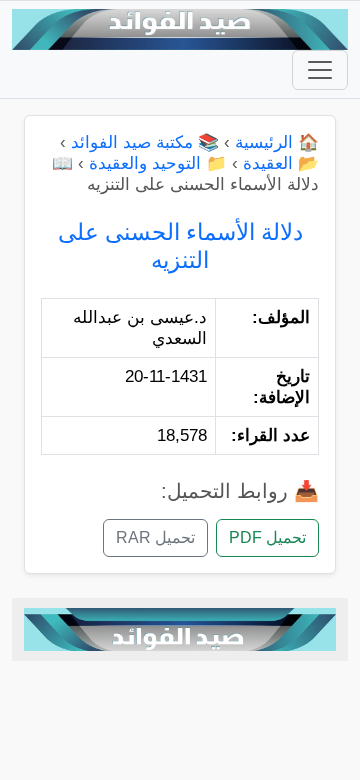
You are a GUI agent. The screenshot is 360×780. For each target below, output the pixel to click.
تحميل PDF (267, 537)
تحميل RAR (155, 537)
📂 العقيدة (281, 163)
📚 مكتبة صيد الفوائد (145, 142)
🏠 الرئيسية (277, 142)
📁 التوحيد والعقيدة (158, 163)
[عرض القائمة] (320, 70)
